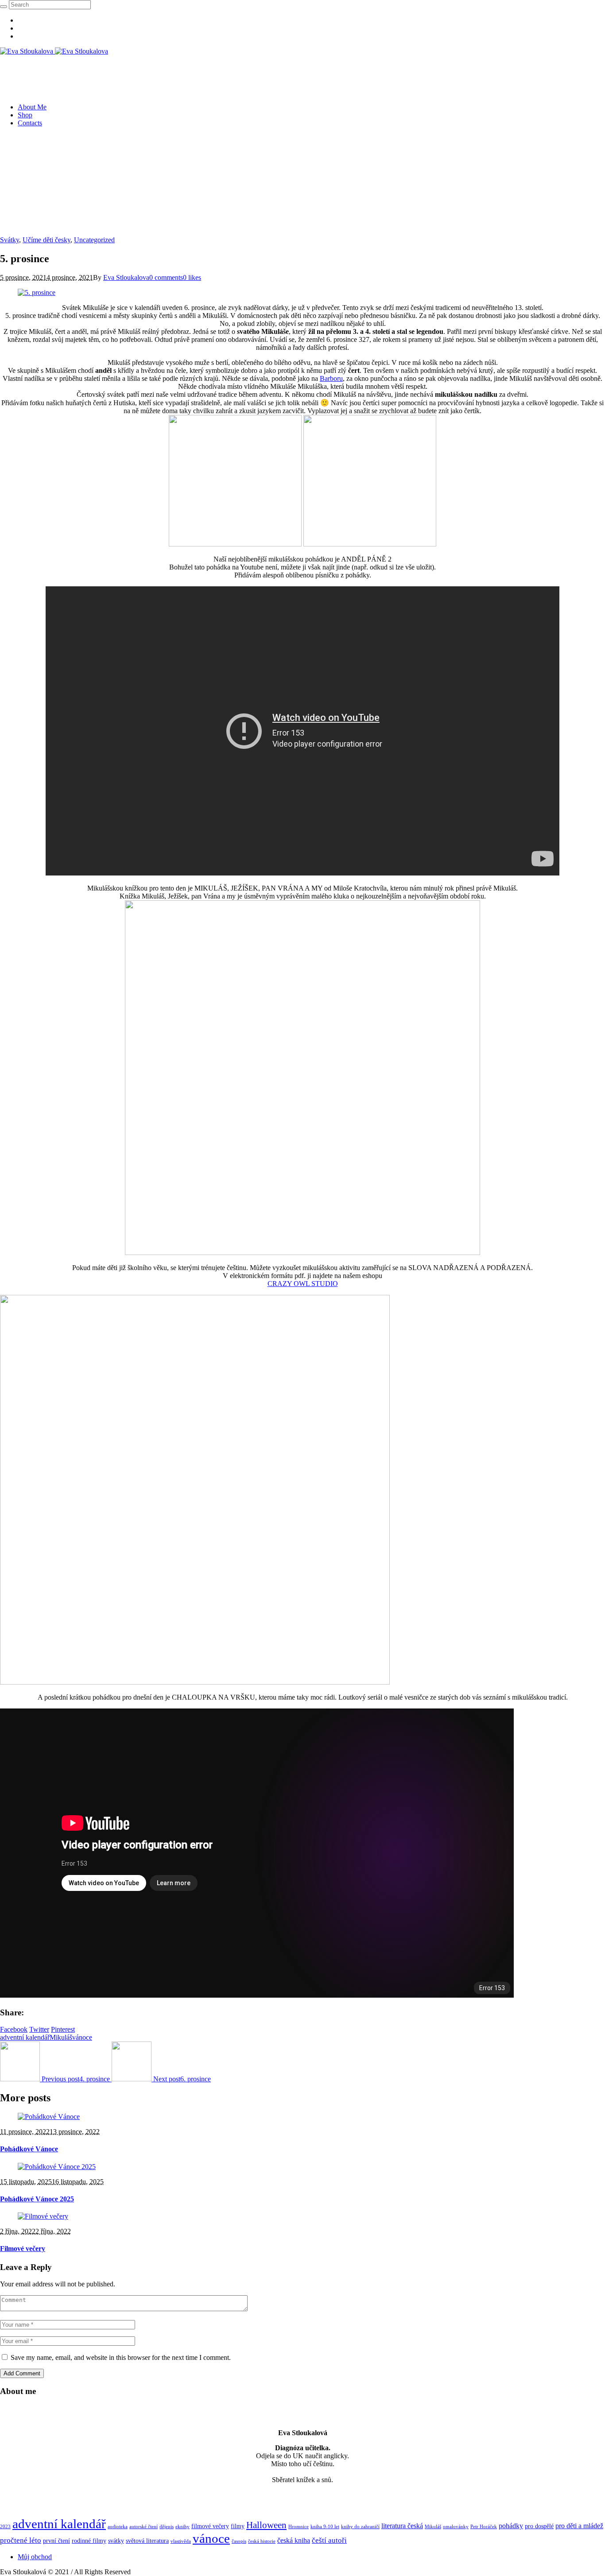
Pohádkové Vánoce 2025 (37, 2199)
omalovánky (456, 2527)
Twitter (39, 2029)
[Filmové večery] (43, 2216)
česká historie (262, 2541)
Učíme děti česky (47, 240)
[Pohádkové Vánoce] (49, 2117)
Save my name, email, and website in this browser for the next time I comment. (121, 2357)
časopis (239, 2541)
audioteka (118, 2527)
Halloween (266, 2525)
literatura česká (402, 2526)
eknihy (182, 2527)
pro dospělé (539, 2526)
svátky (116, 2541)
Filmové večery (23, 2249)
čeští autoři (329, 2540)
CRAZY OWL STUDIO (303, 1284)
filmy (238, 2526)
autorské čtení (143, 2527)
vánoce (82, 2037)
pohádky (511, 2526)
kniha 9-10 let (325, 2527)
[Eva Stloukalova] (54, 51)
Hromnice (299, 2527)
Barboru (331, 378)
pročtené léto (21, 2540)
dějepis (167, 2527)
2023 (5, 2527)
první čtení (56, 2541)
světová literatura (147, 2541)
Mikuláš (61, 2037)
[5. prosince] (37, 292)
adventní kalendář (25, 2037)
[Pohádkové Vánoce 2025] (57, 2167)
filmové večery (210, 2526)
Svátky (10, 240)
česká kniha (294, 2540)
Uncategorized (94, 240)
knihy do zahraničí (360, 2527)
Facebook (14, 2029)
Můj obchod (35, 2557)
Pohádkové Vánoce (29, 2149)
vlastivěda (181, 2541)
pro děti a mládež (579, 2526)
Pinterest (63, 2029)
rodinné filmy (89, 2541)
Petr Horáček (484, 2527)
